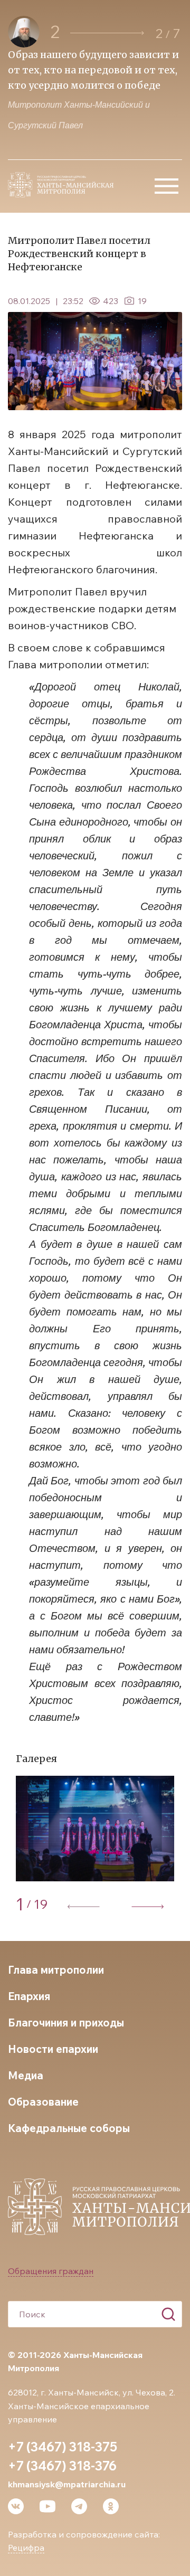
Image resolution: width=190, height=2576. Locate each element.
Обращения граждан (51, 2271)
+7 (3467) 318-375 (63, 2447)
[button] (107, 33)
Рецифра (26, 2547)
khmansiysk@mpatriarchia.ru (67, 2484)
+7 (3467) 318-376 (62, 2466)
